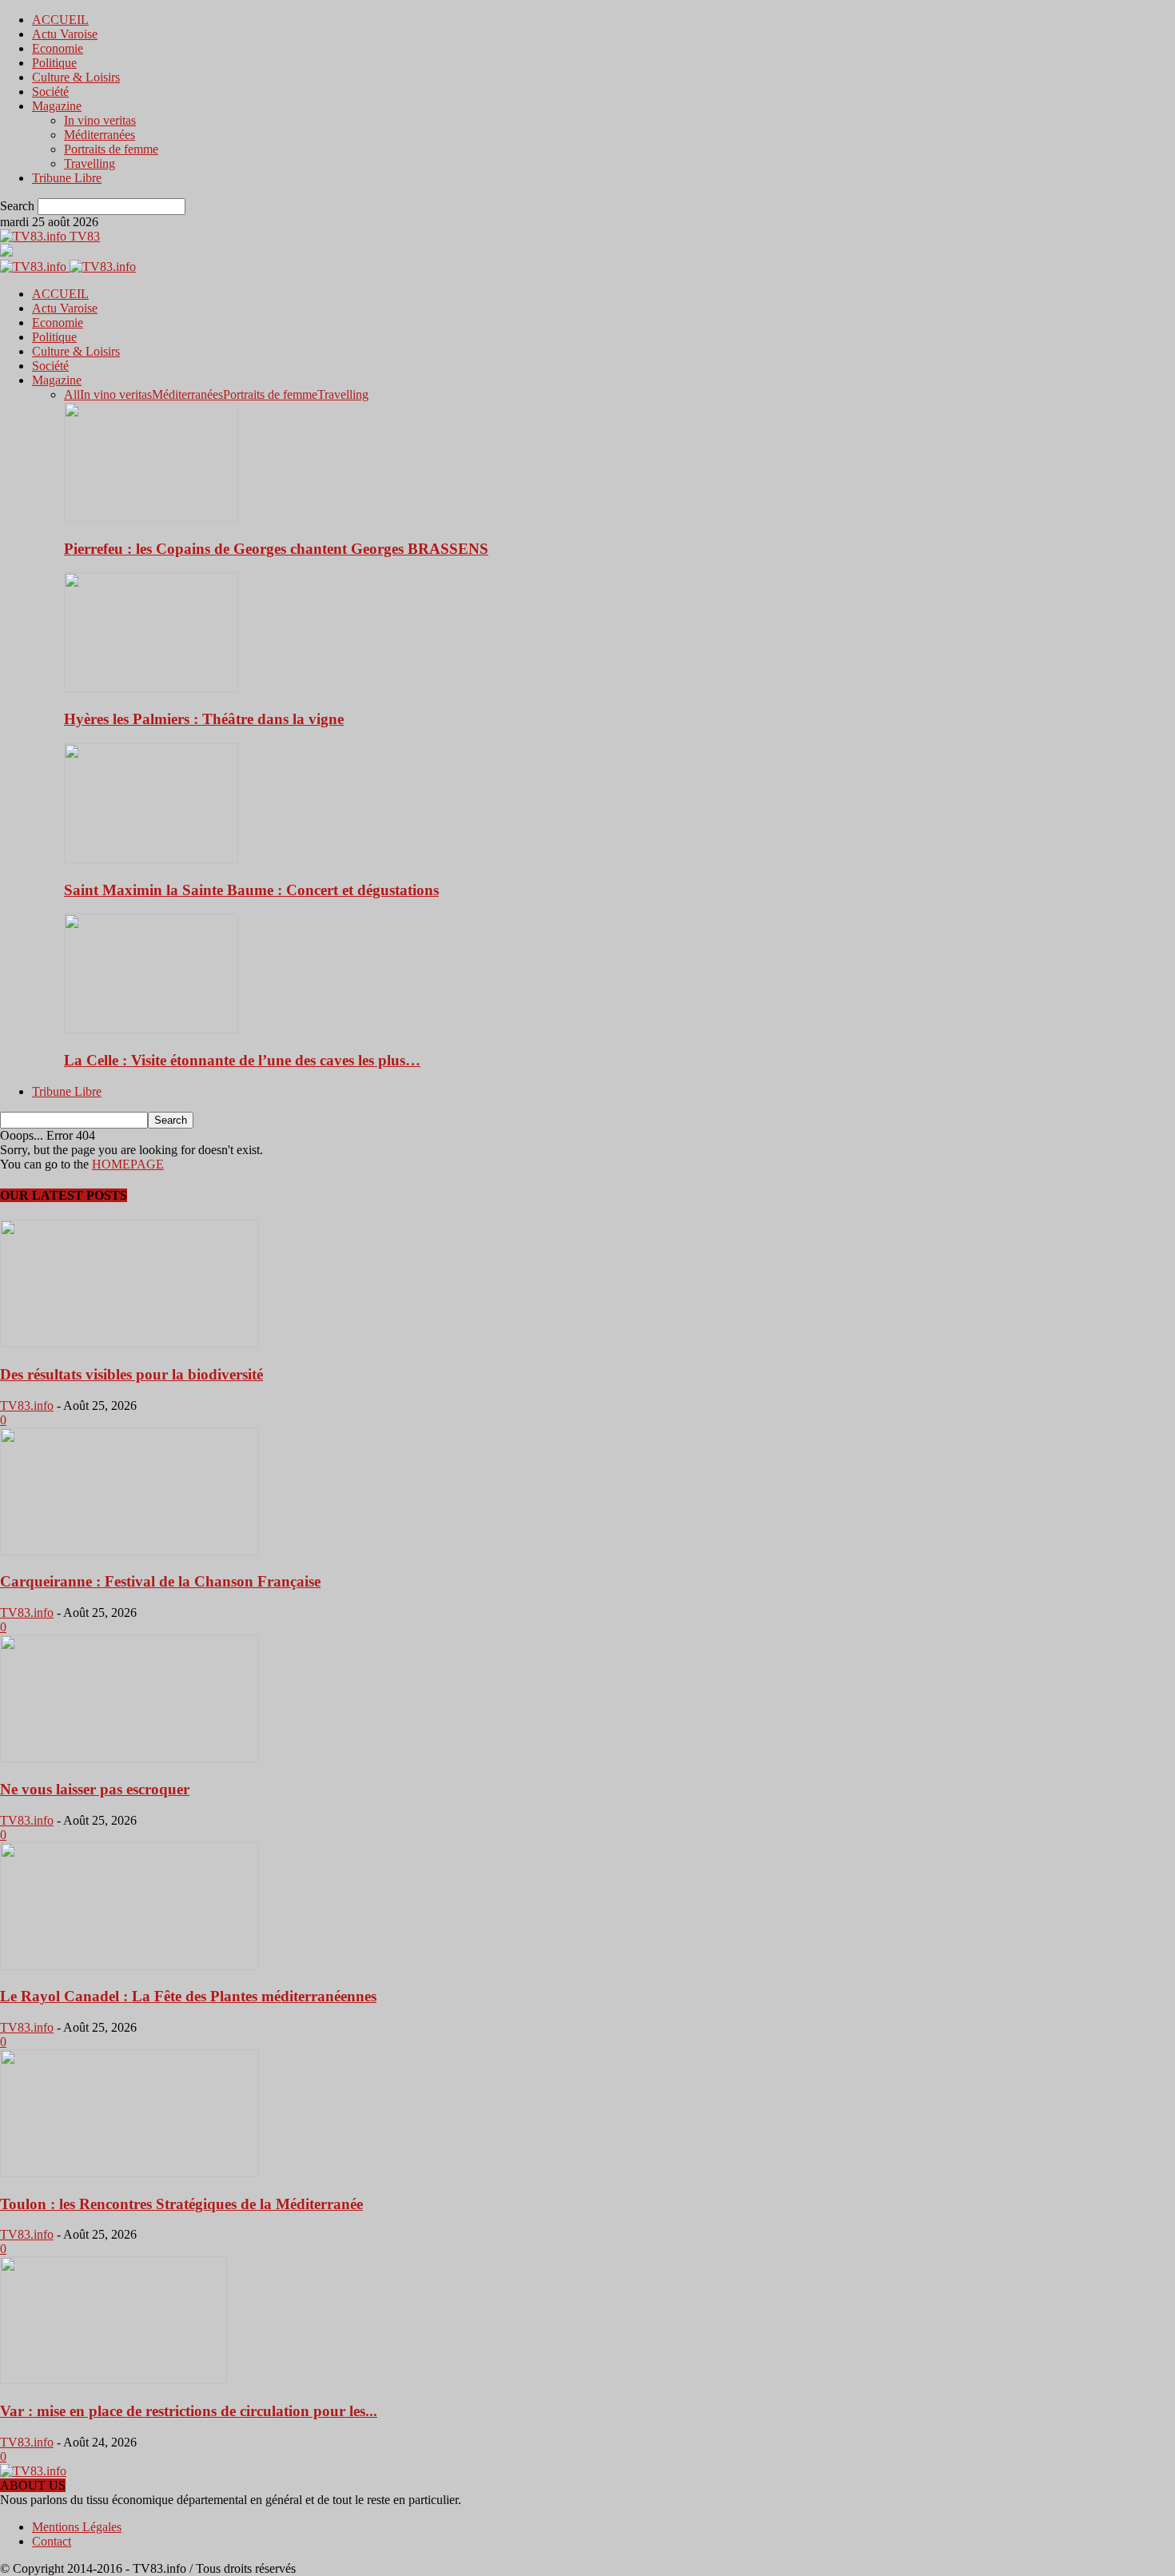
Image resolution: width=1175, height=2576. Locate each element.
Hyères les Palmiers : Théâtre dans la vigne (204, 719)
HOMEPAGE (128, 1164)
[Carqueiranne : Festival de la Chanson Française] (129, 1551)
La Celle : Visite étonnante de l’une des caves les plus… (242, 1060)
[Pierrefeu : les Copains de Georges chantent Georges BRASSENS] (151, 518)
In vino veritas (100, 120)
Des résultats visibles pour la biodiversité (131, 1374)
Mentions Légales (77, 2527)
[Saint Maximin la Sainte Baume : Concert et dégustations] (151, 859)
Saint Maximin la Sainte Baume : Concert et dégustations (251, 890)
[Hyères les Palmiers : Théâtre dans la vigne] (151, 688)
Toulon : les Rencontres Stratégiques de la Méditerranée (181, 2204)
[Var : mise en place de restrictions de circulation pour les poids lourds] (114, 2380)
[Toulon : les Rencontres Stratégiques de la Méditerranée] (129, 2173)
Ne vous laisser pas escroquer (95, 1789)
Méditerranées (100, 135)
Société (50, 92)
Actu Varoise (65, 34)
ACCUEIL (60, 20)
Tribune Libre (67, 178)
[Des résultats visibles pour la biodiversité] (129, 1343)
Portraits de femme (111, 149)
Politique (54, 63)
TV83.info (27, 1405)
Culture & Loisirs (76, 77)
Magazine (57, 106)
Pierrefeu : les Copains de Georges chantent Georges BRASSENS (276, 549)
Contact (52, 2541)
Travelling (90, 163)
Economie (58, 48)
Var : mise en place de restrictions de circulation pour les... (189, 2411)
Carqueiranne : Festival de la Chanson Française (160, 1581)
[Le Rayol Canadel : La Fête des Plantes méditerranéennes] (129, 1966)
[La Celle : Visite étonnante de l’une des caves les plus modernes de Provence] (151, 1029)
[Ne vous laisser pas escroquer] (129, 1758)
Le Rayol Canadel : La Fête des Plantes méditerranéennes (188, 1996)
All (72, 394)
